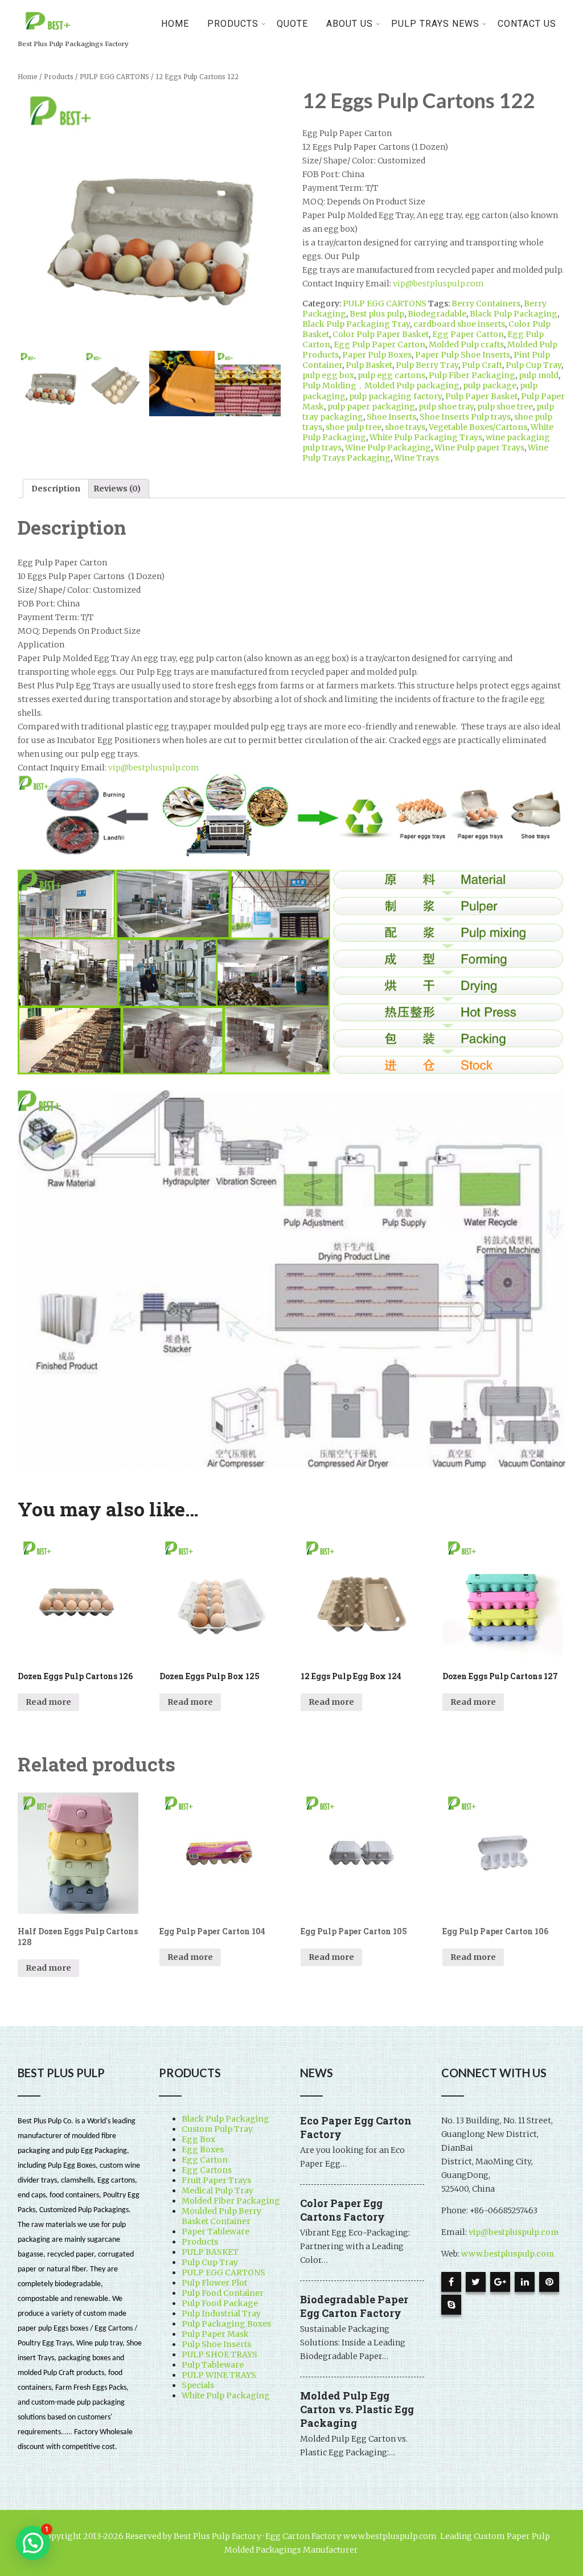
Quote (292, 24)
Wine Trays (416, 458)
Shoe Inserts (391, 417)
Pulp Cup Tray (533, 365)
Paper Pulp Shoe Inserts (463, 355)
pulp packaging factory (395, 396)
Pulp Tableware (213, 2365)
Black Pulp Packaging (514, 314)
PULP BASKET (210, 2252)
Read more (48, 1702)
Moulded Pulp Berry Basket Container (221, 2216)
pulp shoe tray (446, 407)
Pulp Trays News (435, 24)
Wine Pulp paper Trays (479, 448)
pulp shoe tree (505, 407)
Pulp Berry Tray (427, 365)
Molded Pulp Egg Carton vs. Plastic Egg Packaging (357, 2409)
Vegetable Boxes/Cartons (478, 427)
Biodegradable (437, 314)
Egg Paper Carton (468, 334)
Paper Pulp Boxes (377, 355)
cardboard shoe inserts (459, 324)
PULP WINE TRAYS (219, 2375)
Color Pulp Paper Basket (381, 334)
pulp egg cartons (391, 375)
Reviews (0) (117, 489)
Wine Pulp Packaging (388, 448)
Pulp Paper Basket (481, 396)
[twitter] (476, 2282)
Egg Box (198, 2139)
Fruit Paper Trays (216, 2180)
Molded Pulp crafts (466, 344)
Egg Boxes (203, 2150)
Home (175, 24)
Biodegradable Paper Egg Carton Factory (354, 2306)
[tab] (56, 489)
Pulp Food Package (220, 2303)
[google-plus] (500, 2282)
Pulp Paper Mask (215, 2334)
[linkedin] (525, 2282)
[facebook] (451, 2282)
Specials (198, 2385)
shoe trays (405, 427)
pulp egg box (328, 375)
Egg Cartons (207, 2170)
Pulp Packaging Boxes (226, 2324)
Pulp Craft (482, 365)
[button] (33, 2543)
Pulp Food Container (223, 2293)
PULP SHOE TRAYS (219, 2355)
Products (59, 77)
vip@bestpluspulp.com (438, 284)
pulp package (490, 385)
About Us (350, 24)
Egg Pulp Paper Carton (379, 344)
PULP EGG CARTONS (114, 77)
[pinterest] (549, 2282)
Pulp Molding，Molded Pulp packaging (381, 385)
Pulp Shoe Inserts (216, 2344)
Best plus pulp (377, 314)
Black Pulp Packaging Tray (356, 324)
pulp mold (539, 375)
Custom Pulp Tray (217, 2129)
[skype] (451, 2305)
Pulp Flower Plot (214, 2283)
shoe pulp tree (354, 427)
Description (56, 489)
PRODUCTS (233, 24)
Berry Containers (486, 303)
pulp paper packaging (371, 407)
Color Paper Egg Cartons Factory (342, 2210)
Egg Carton (205, 2160)
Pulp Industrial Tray (221, 2314)
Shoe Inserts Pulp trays (465, 417)
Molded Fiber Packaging (231, 2201)
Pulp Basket (369, 365)
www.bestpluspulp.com (508, 2254)
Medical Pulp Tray (217, 2191)
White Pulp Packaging (226, 2395)
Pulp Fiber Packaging (472, 375)
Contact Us (527, 24)
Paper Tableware (215, 2232)
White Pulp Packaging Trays (426, 437)
